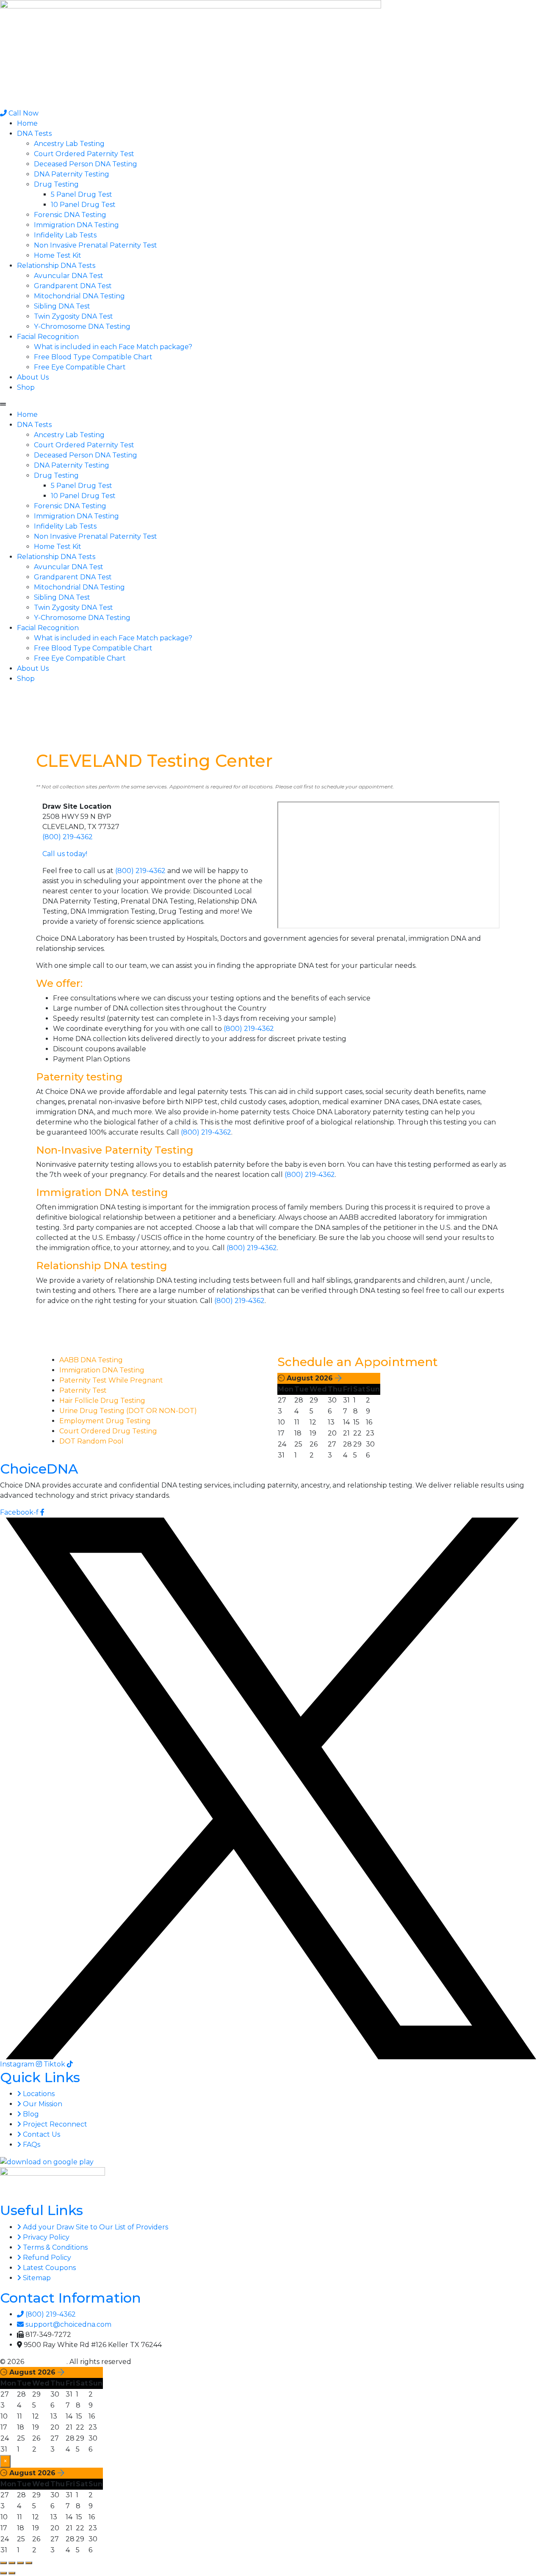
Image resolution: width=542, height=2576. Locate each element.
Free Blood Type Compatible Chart (93, 357)
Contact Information (71, 2298)
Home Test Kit (58, 255)
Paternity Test (83, 1390)
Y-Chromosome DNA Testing (82, 326)
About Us (33, 377)
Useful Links (41, 2210)
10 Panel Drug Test (83, 205)
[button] (271, 405)
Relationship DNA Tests (56, 266)
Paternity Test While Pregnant (111, 1380)
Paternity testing (79, 1077)
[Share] (20, 2563)
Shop (26, 387)
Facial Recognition (48, 337)
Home (27, 123)
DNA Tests (34, 134)
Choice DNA (46, 2362)
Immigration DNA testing (102, 1192)
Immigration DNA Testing (76, 225)
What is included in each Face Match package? (113, 347)
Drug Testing (56, 184)
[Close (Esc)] (29, 2563)
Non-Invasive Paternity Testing (115, 1150)
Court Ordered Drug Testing (108, 1431)
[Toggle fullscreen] (12, 2563)
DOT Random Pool (91, 1441)
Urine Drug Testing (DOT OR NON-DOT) (128, 1411)
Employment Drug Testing (105, 1421)
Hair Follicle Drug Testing (102, 1401)
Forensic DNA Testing (70, 215)
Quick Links (40, 2077)
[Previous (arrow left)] (3, 2573)
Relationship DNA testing (102, 1266)
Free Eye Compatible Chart (80, 367)
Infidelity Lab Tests (65, 235)
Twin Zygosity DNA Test (73, 316)
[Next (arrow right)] (12, 2573)
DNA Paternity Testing (72, 174)
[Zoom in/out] (3, 2563)
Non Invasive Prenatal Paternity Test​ (95, 245)
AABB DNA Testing (91, 1360)
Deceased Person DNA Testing (86, 164)
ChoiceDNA (39, 1469)
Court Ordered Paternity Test (84, 154)
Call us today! (65, 854)
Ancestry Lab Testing (69, 144)
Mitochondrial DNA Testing (79, 296)
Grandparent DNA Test (73, 286)
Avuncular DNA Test (69, 276)
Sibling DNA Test (62, 306)
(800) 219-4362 (68, 837)
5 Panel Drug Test (82, 194)
